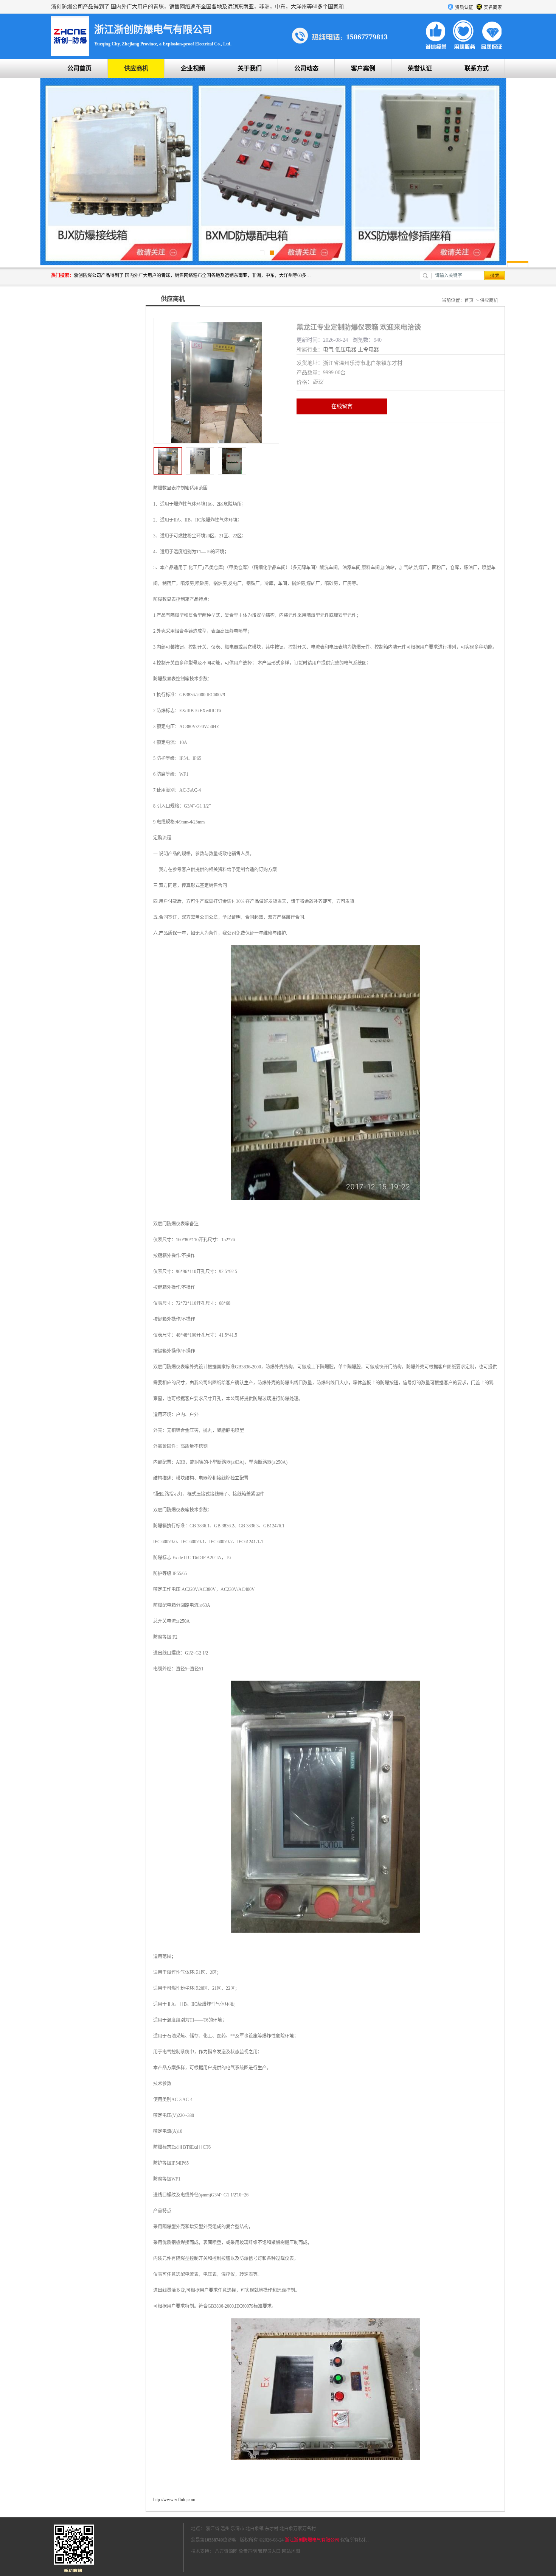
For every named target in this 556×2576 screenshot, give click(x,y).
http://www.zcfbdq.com (174, 2500)
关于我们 (250, 68)
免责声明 (248, 2551)
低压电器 (346, 349)
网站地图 (291, 2551)
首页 (469, 300)
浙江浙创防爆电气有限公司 (312, 2540)
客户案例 (363, 68)
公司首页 (79, 68)
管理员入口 (269, 2551)
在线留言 (342, 406)
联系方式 (477, 68)
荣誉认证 (420, 68)
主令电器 (368, 349)
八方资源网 (226, 2551)
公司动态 (306, 68)
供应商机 (136, 68)
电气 (328, 349)
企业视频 (193, 68)
